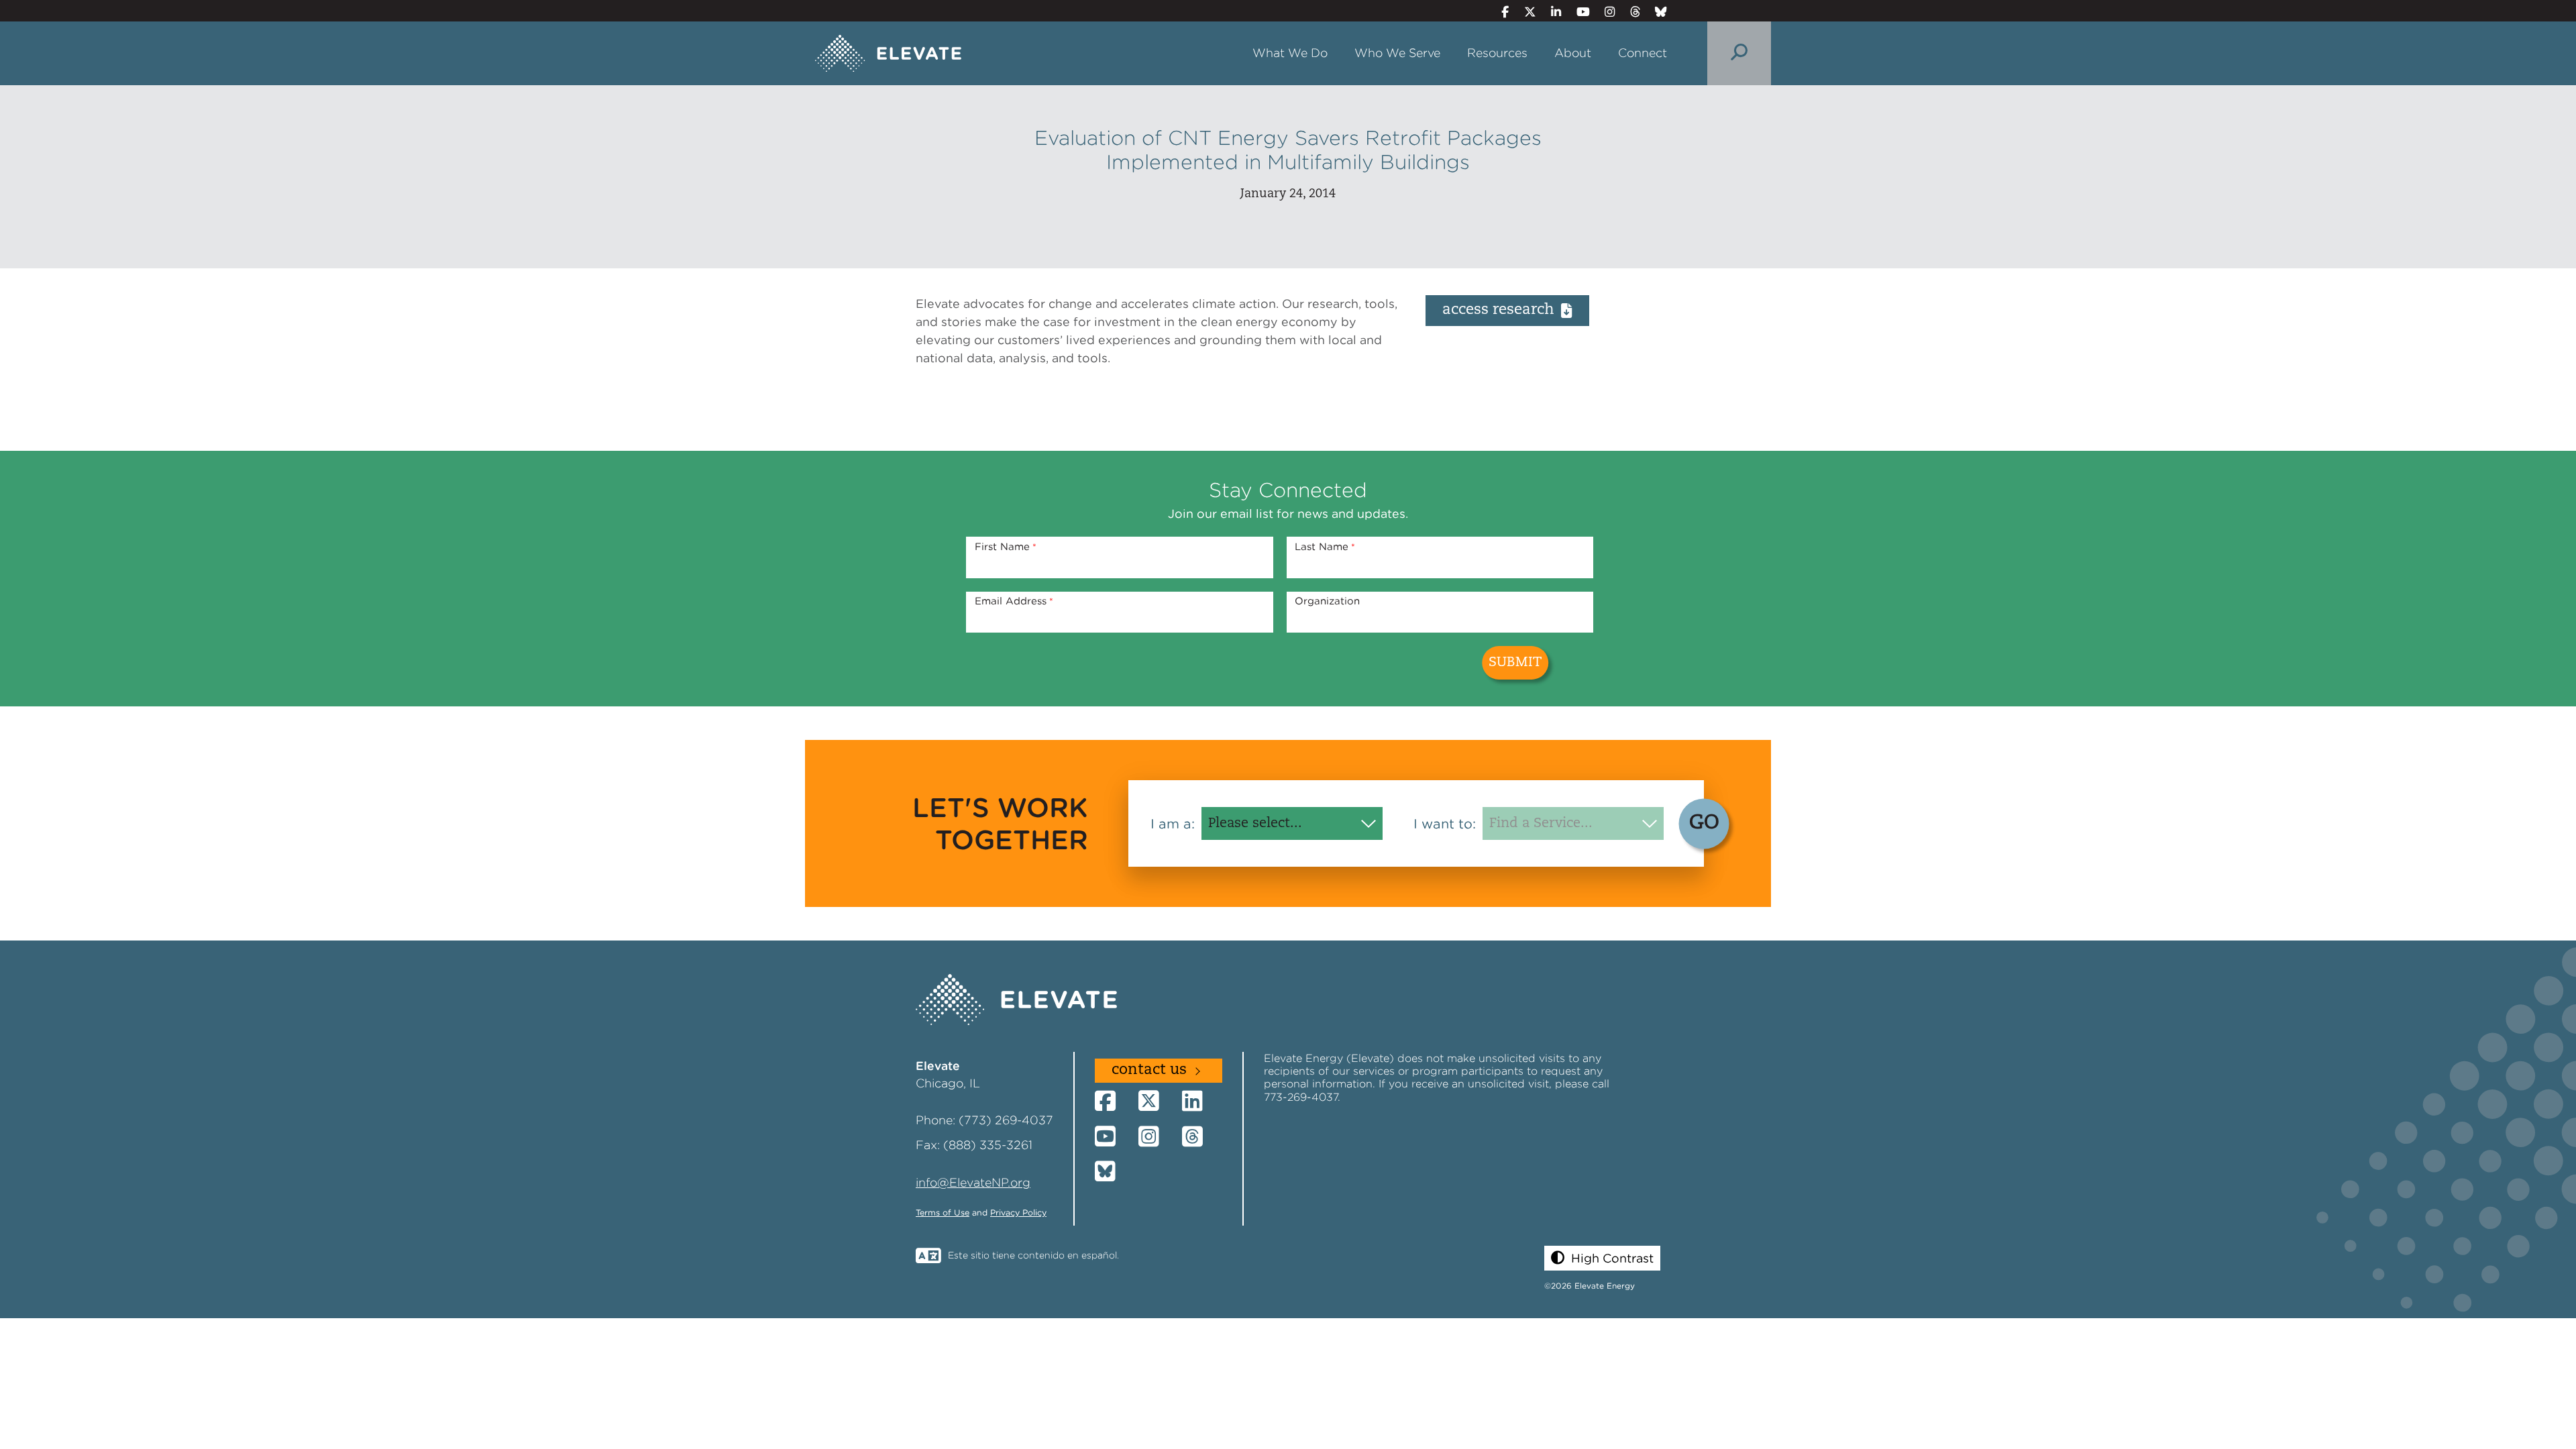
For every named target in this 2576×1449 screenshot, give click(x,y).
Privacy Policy (1018, 1213)
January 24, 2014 (1288, 194)
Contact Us (1149, 1070)
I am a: (1173, 824)
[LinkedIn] (1551, 12)
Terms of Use (943, 1213)
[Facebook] (1500, 12)
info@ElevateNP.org (973, 1182)
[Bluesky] (1656, 12)
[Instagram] (1604, 12)
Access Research (1498, 310)
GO (1704, 823)
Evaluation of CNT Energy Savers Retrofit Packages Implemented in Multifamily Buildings (1288, 150)
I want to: (1445, 824)
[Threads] (1629, 12)
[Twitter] (1524, 12)
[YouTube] (1577, 12)
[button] (1602, 1258)
